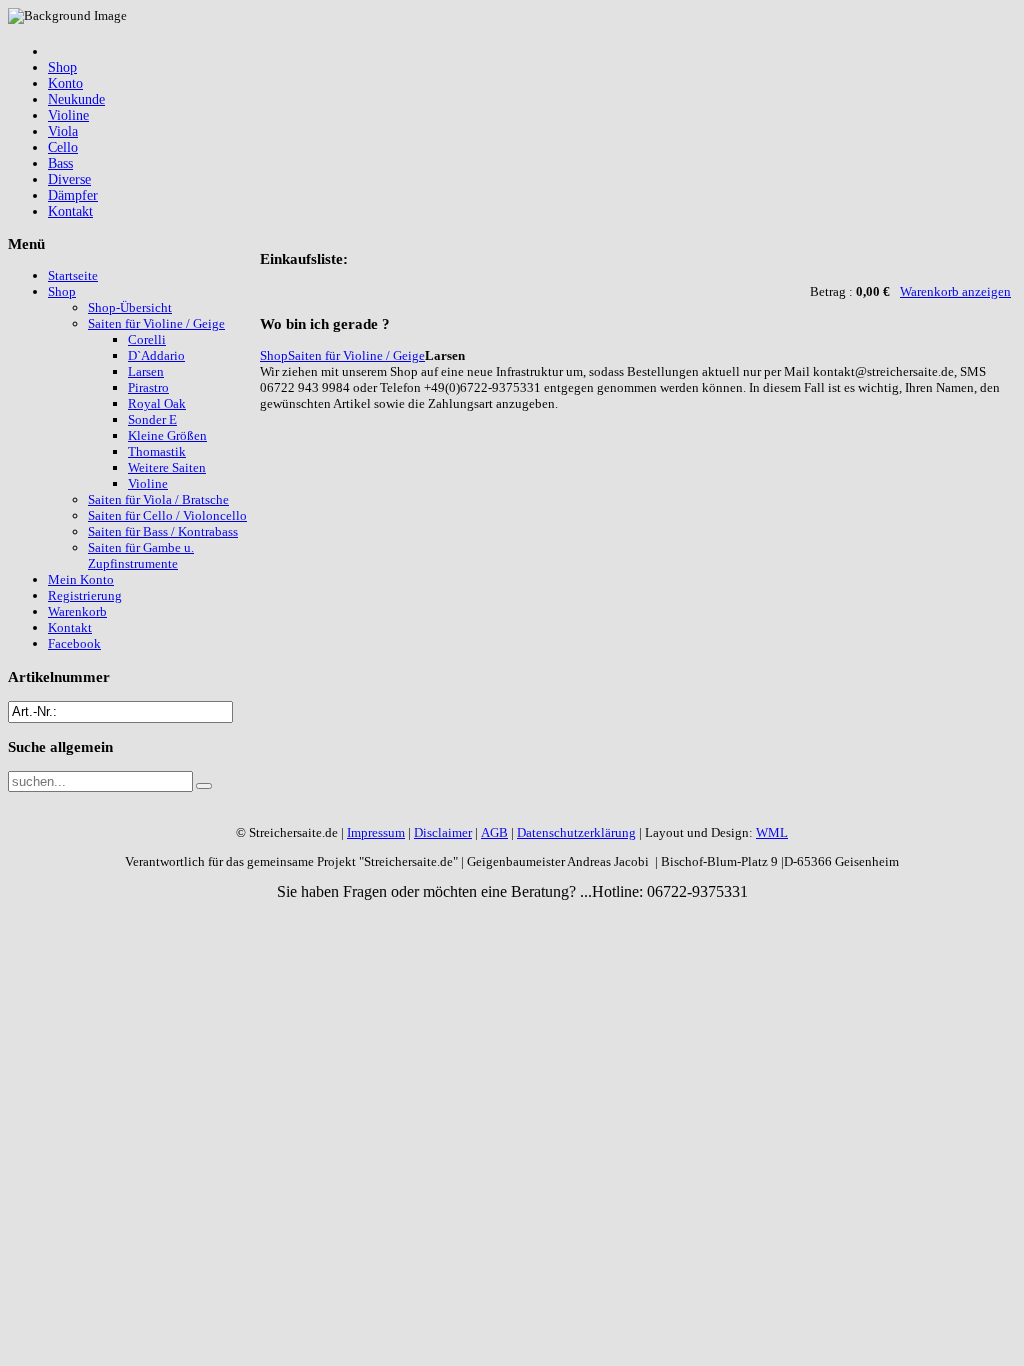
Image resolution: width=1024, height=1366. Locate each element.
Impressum (376, 832)
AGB (494, 832)
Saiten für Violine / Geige (356, 355)
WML (772, 832)
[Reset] (204, 786)
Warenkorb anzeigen (955, 291)
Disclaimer (443, 832)
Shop (274, 355)
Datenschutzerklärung (576, 832)
